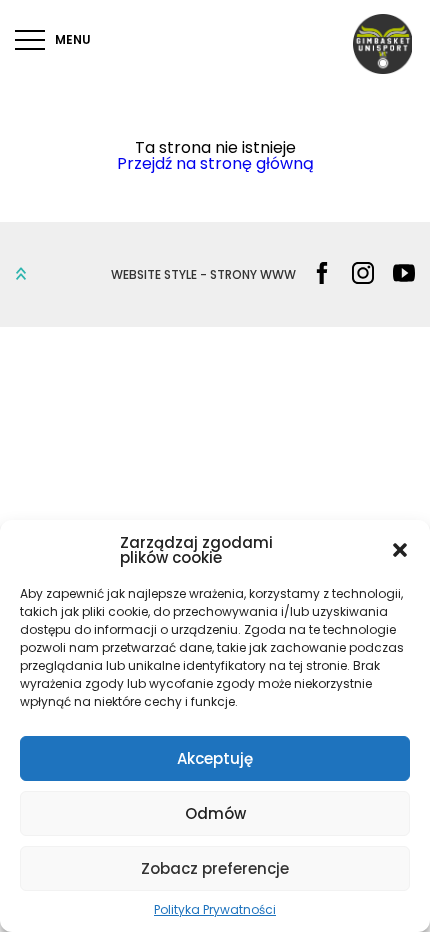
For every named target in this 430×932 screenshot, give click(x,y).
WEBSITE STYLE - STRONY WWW (203, 275)
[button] (400, 550)
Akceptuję (215, 758)
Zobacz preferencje (215, 868)
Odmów (215, 813)
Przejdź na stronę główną (215, 163)
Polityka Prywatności (215, 909)
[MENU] (30, 40)
